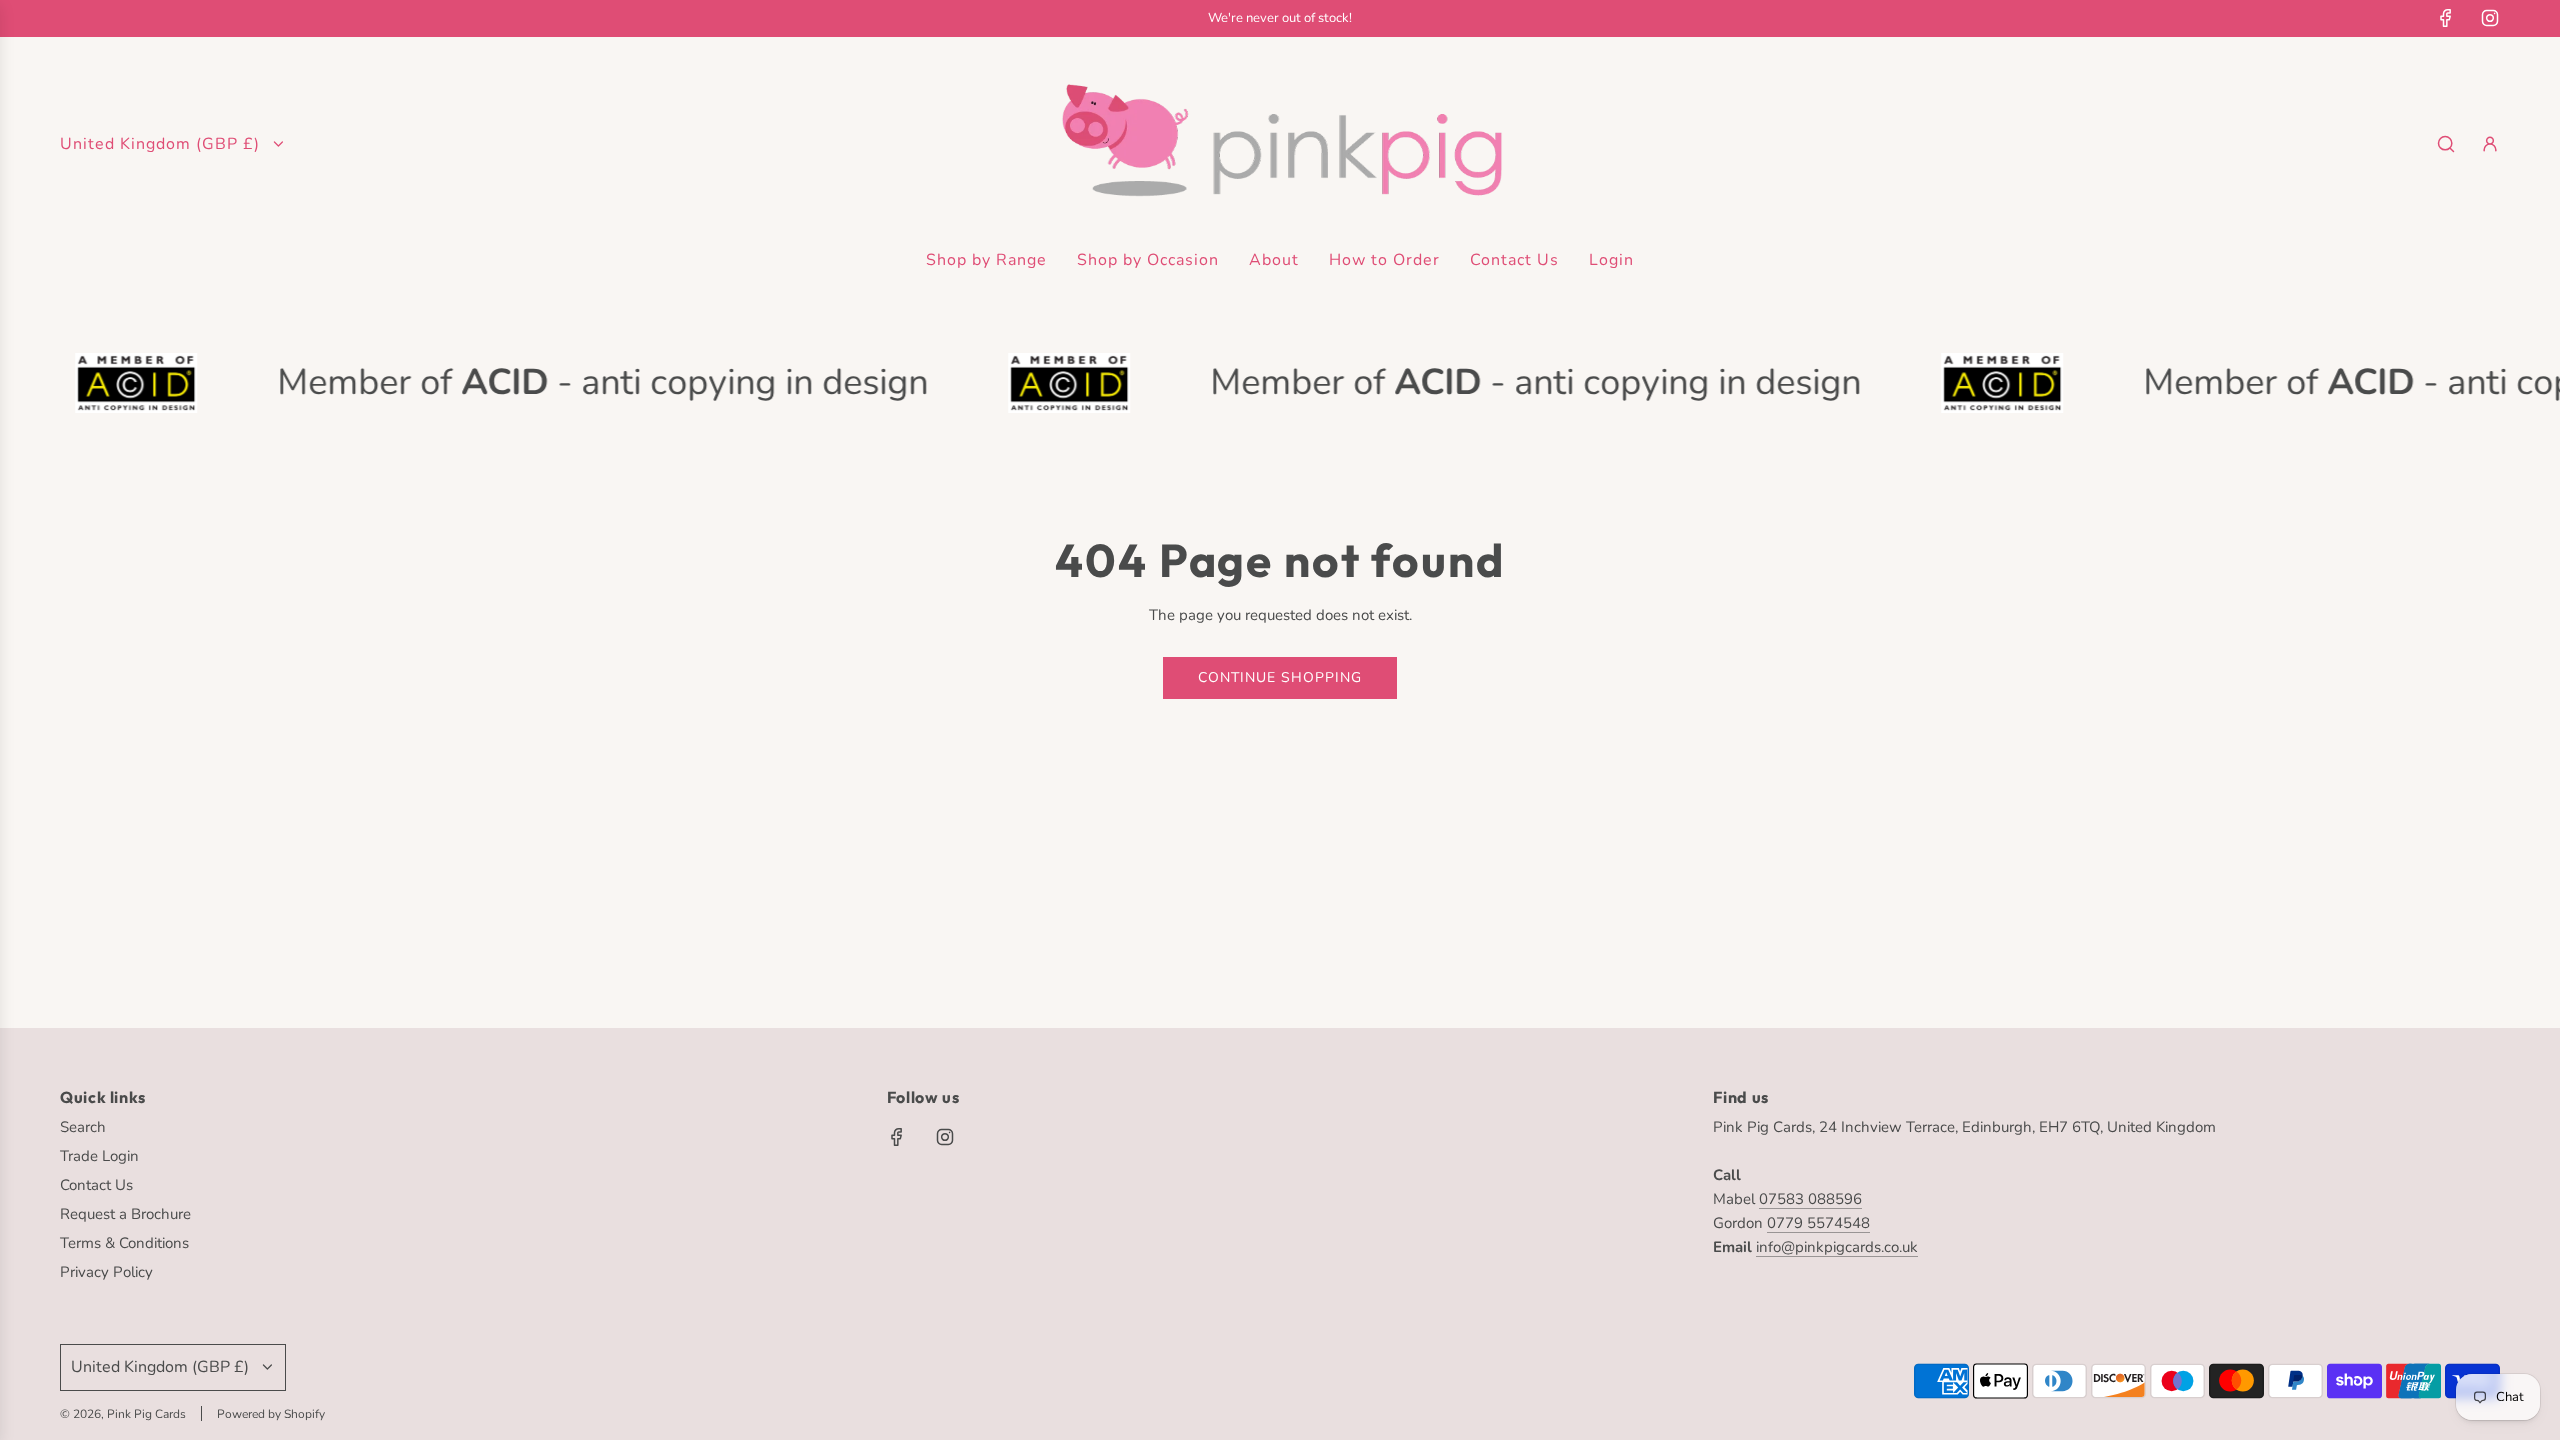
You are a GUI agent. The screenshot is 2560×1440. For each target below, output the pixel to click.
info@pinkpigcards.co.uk (1837, 1247)
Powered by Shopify (271, 1414)
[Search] (2446, 144)
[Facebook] (2446, 18)
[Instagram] (2490, 18)
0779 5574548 (1818, 1223)
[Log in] (2490, 144)
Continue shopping (1280, 677)
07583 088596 (1810, 1199)
